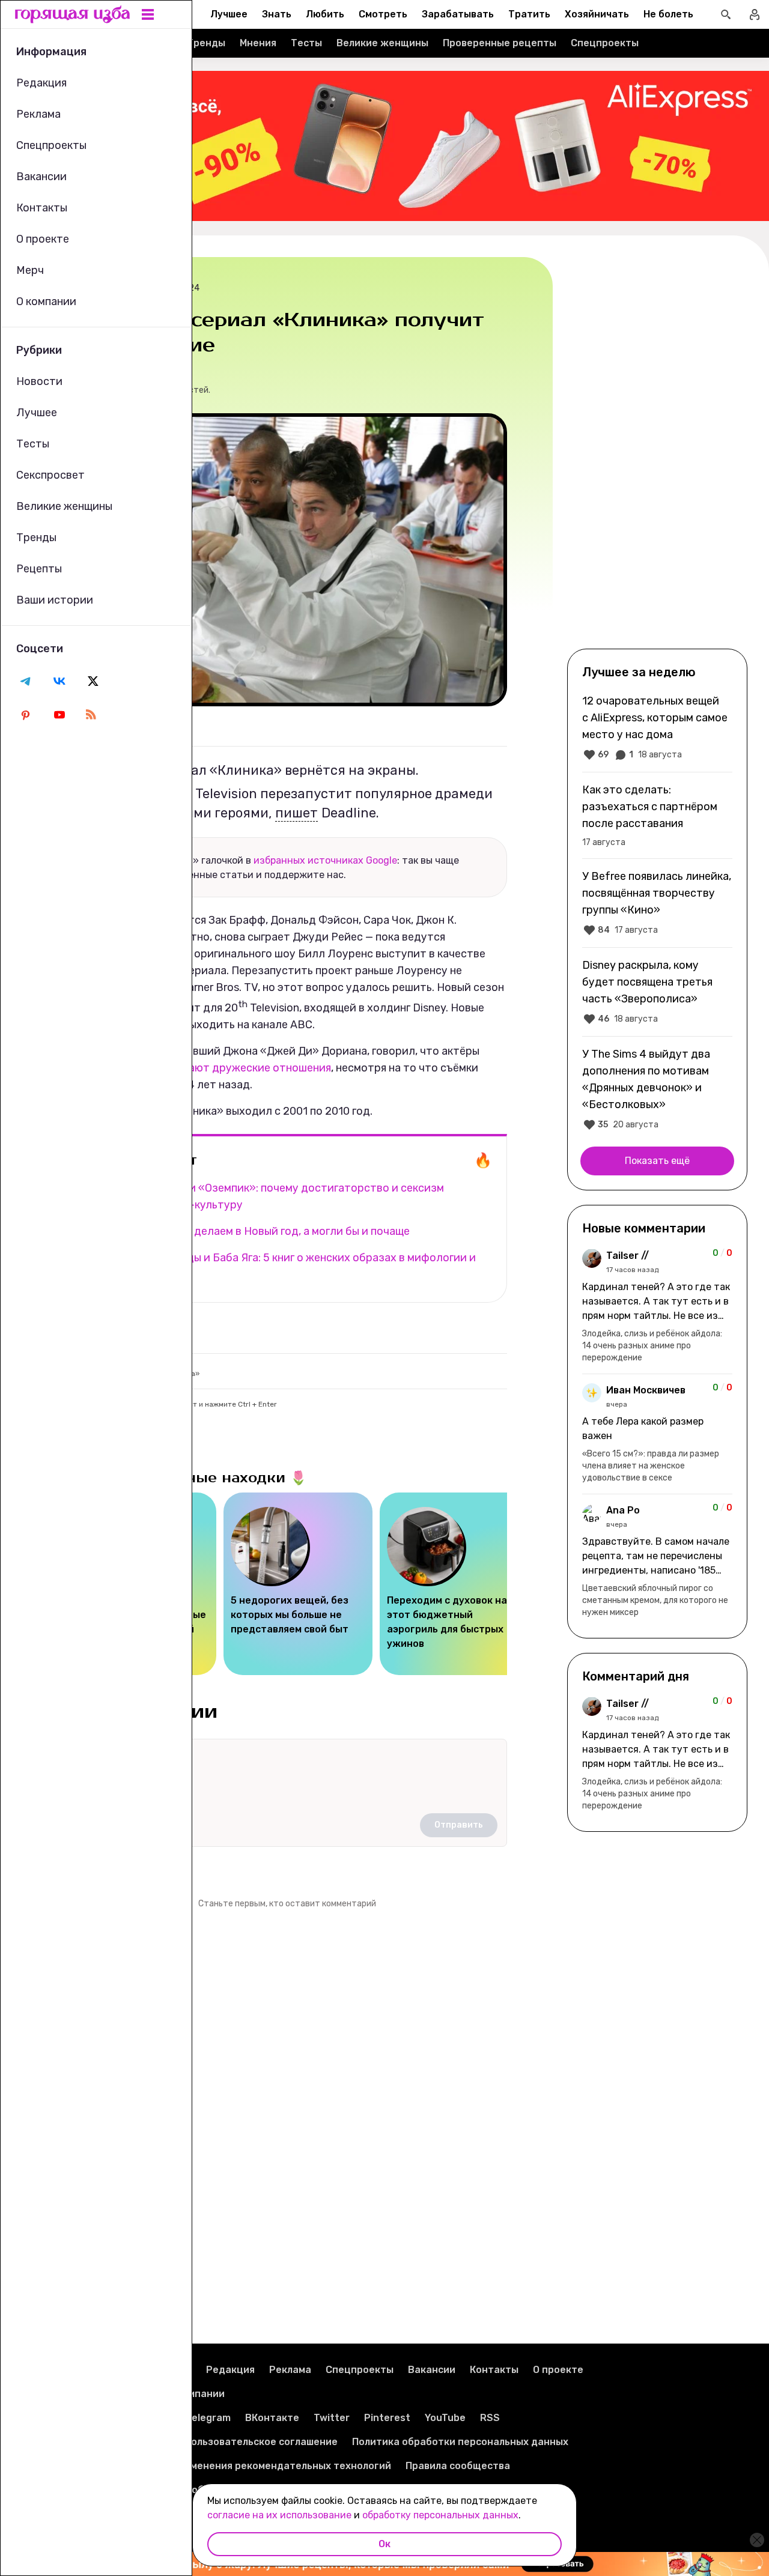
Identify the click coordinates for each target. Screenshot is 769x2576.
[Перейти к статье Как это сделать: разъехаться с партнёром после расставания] (657, 815)
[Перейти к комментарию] (657, 1306)
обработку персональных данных (440, 2515)
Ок (384, 2544)
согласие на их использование (279, 2515)
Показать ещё (657, 1161)
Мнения (258, 43)
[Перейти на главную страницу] (73, 14)
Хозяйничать (597, 14)
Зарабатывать (458, 14)
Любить (325, 14)
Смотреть (383, 14)
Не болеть (668, 14)
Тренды (206, 43)
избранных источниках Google (325, 860)
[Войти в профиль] (755, 14)
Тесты (306, 43)
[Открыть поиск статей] (726, 14)
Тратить (529, 14)
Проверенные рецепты (500, 43)
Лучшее (229, 14)
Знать (277, 14)
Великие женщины (382, 43)
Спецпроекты (605, 43)
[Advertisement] (657, 452)
